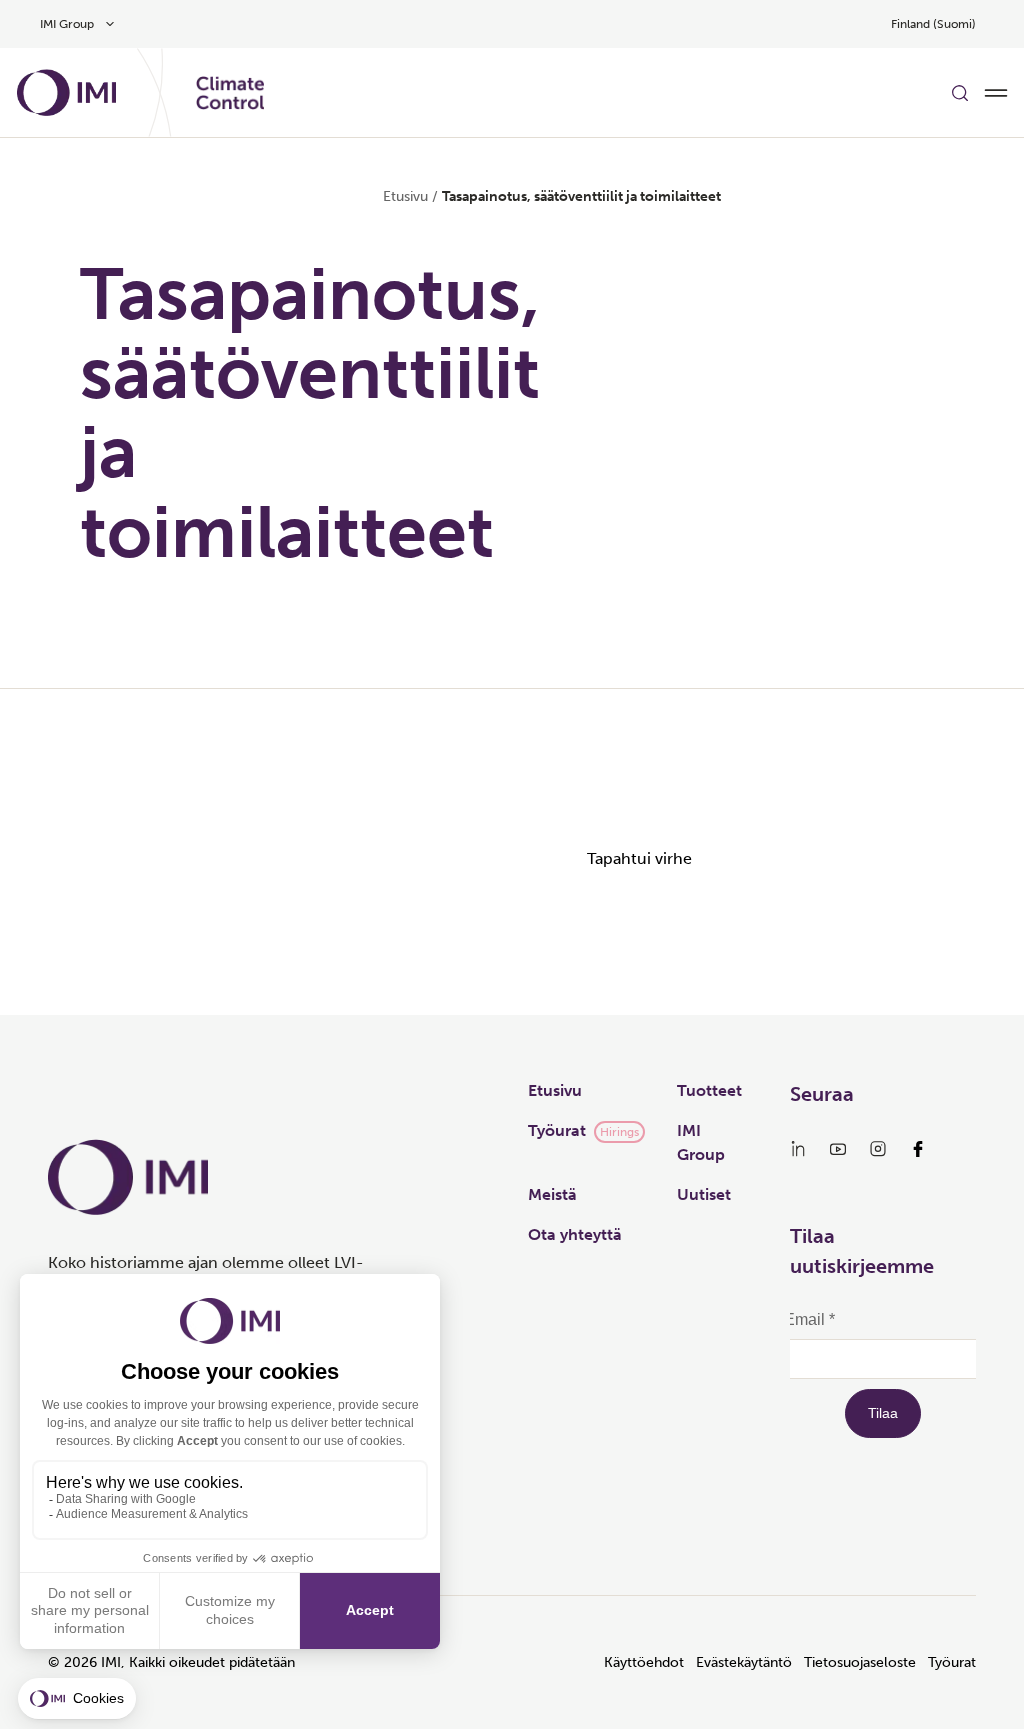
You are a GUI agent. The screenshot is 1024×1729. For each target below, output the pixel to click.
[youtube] (838, 1149)
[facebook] (918, 1149)
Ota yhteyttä (575, 1234)
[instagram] (878, 1149)
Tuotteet (709, 1090)
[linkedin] (798, 1149)
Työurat (557, 1130)
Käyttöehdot (644, 1662)
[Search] (960, 93)
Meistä (552, 1194)
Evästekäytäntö (744, 1662)
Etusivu (405, 196)
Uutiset (704, 1194)
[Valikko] (996, 93)
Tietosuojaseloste (860, 1662)
